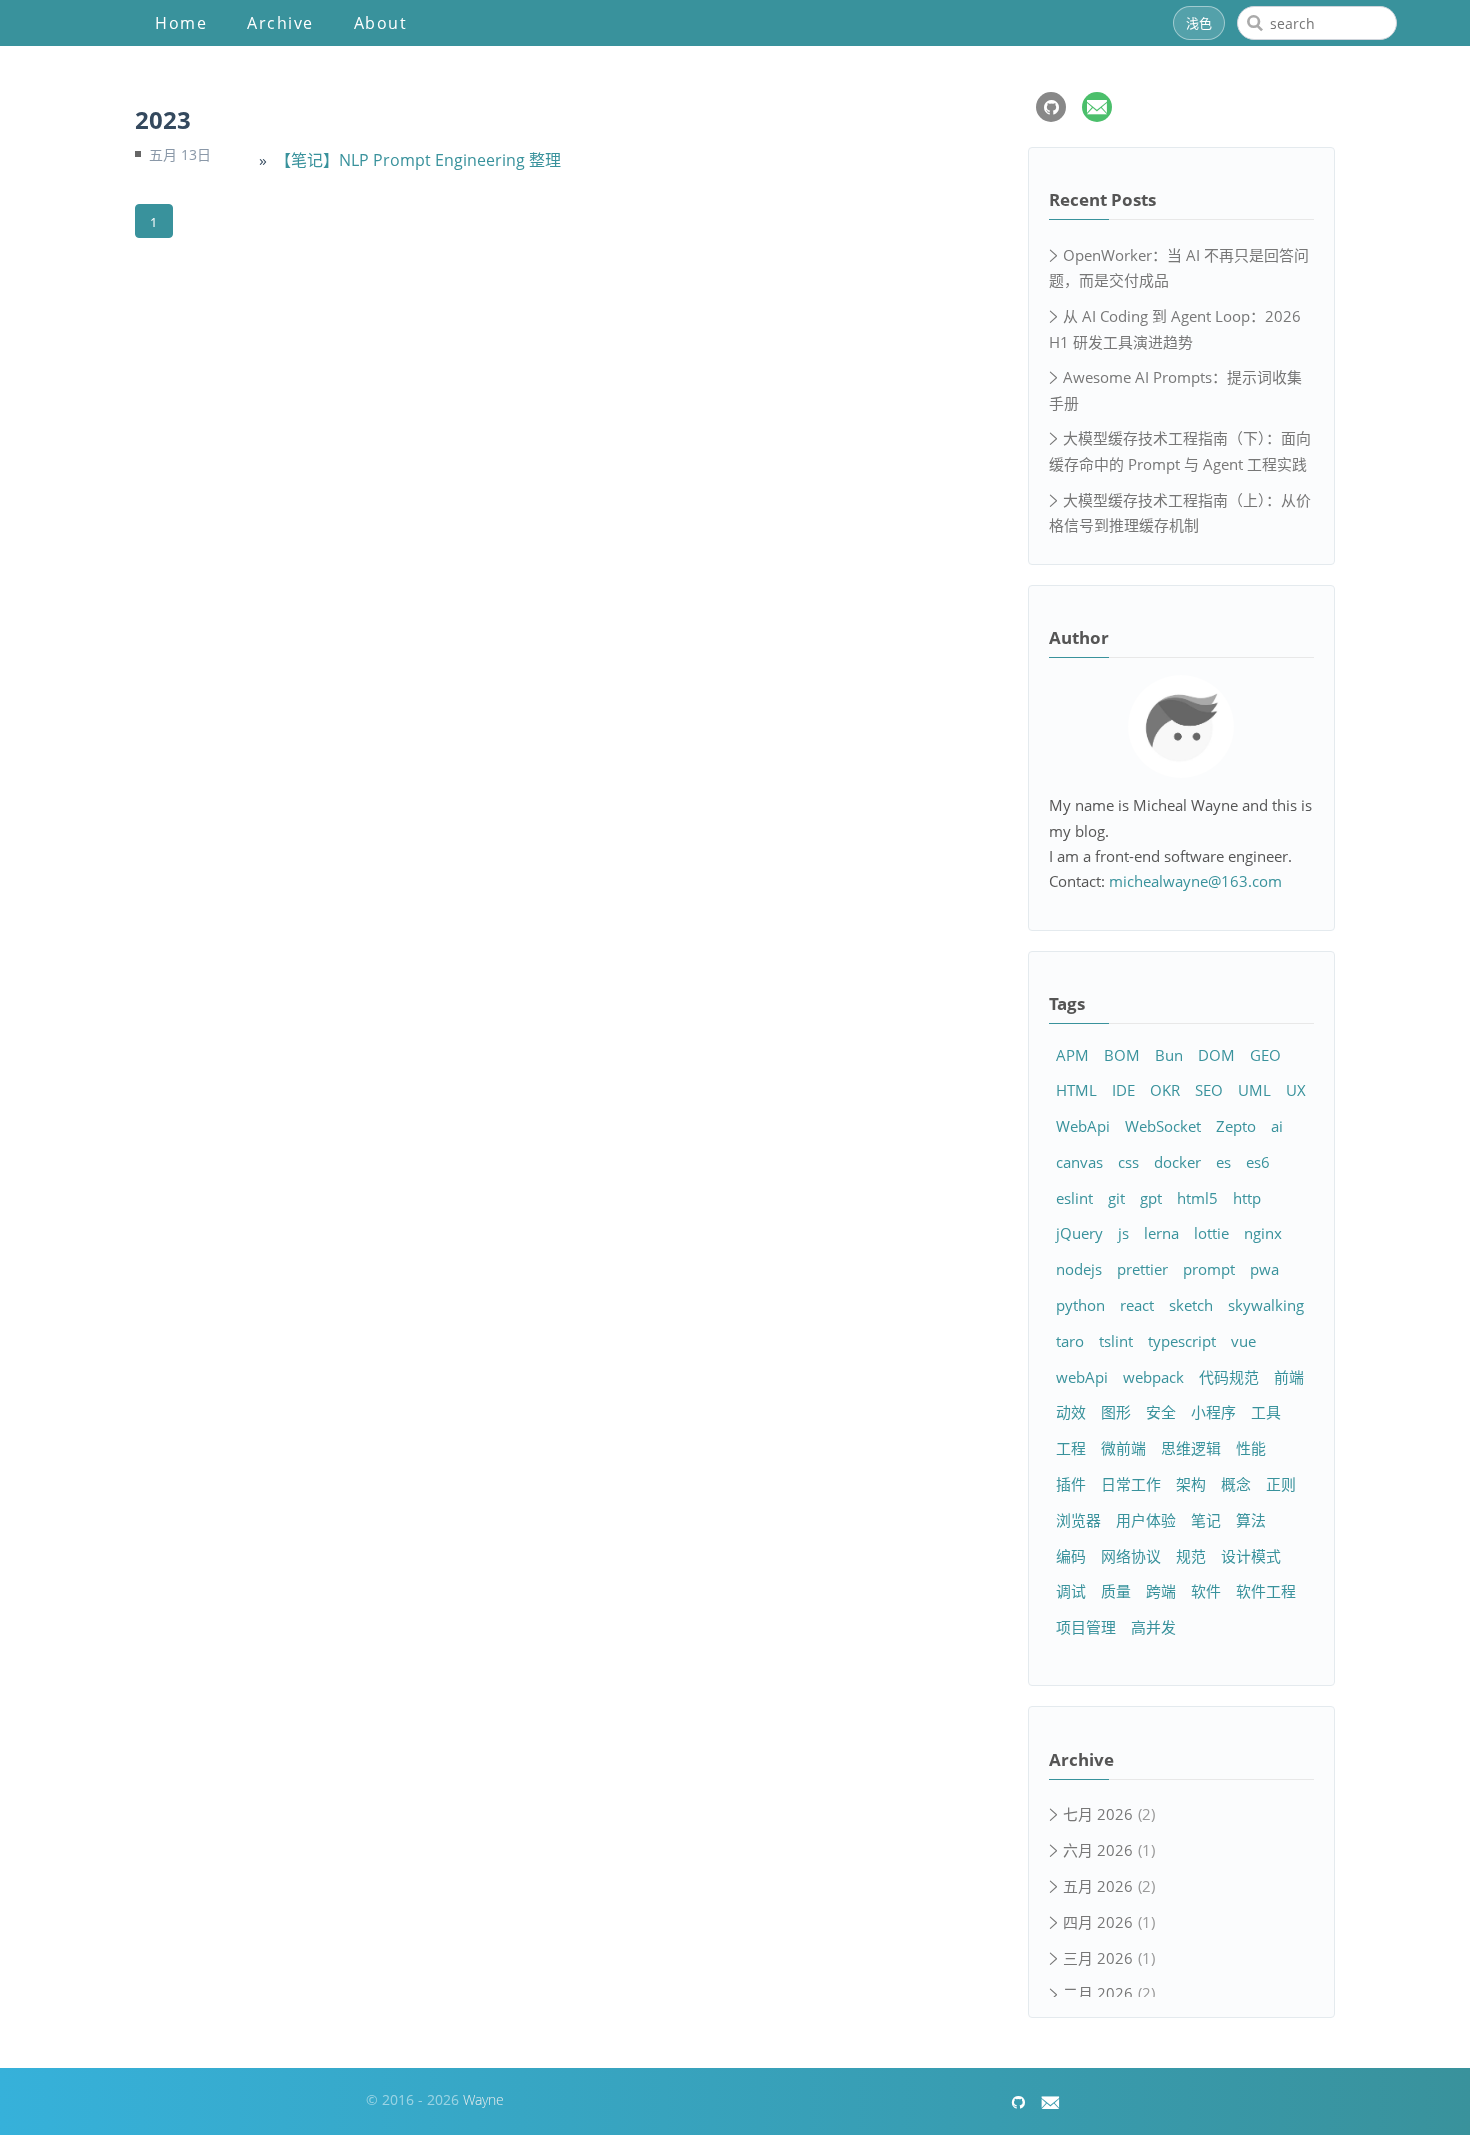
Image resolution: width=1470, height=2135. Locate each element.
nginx (1263, 1233)
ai (1277, 1126)
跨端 (1161, 1591)
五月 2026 (1098, 1886)
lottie (1211, 1233)
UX (1296, 1090)
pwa (1264, 1269)
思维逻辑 (1191, 1448)
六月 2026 (1098, 1850)
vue (1243, 1341)
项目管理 (1086, 1627)
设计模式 (1251, 1556)
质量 (1116, 1591)
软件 (1206, 1591)
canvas (1079, 1162)
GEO (1265, 1055)
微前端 (1123, 1448)
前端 (1289, 1377)
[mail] (1097, 107)
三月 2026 (1098, 1958)
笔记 (1206, 1520)
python (1080, 1305)
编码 (1071, 1556)
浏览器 (1078, 1520)
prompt (1209, 1269)
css (1128, 1162)
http (1247, 1198)
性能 (1251, 1448)
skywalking (1266, 1305)
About (381, 23)
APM (1072, 1055)
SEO (1209, 1090)
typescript (1182, 1341)
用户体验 (1146, 1520)
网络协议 (1131, 1556)
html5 (1197, 1198)
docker (1177, 1162)
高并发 (1153, 1627)
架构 (1191, 1484)
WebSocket (1163, 1126)
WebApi (1083, 1126)
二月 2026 (1098, 1993)
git (1116, 1198)
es (1223, 1162)
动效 (1071, 1412)
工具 (1266, 1412)
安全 (1161, 1412)
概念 (1236, 1484)
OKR (1165, 1090)
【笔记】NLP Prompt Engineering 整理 (418, 160)
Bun (1169, 1055)
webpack (1153, 1377)
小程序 (1213, 1412)
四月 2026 (1098, 1922)
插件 (1071, 1484)
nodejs (1079, 1269)
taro (1070, 1341)
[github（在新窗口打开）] (1051, 107)
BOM (1122, 1055)
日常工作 (1131, 1484)
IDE (1123, 1090)
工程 (1071, 1448)
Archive (280, 23)
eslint (1074, 1198)
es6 (1258, 1162)
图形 (1116, 1412)
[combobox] (1317, 23)
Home (181, 23)
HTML (1076, 1090)
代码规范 (1229, 1377)
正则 (1281, 1484)
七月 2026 (1098, 1814)
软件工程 (1266, 1591)
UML (1254, 1090)
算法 (1251, 1520)
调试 (1071, 1591)
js (1123, 1233)
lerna (1161, 1233)
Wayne (483, 2099)
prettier (1142, 1269)
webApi (1082, 1377)
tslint (1116, 1341)
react (1137, 1305)
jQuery (1079, 1233)
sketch (1191, 1305)
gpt (1151, 1198)
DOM (1216, 1055)
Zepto (1236, 1126)
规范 (1191, 1556)
